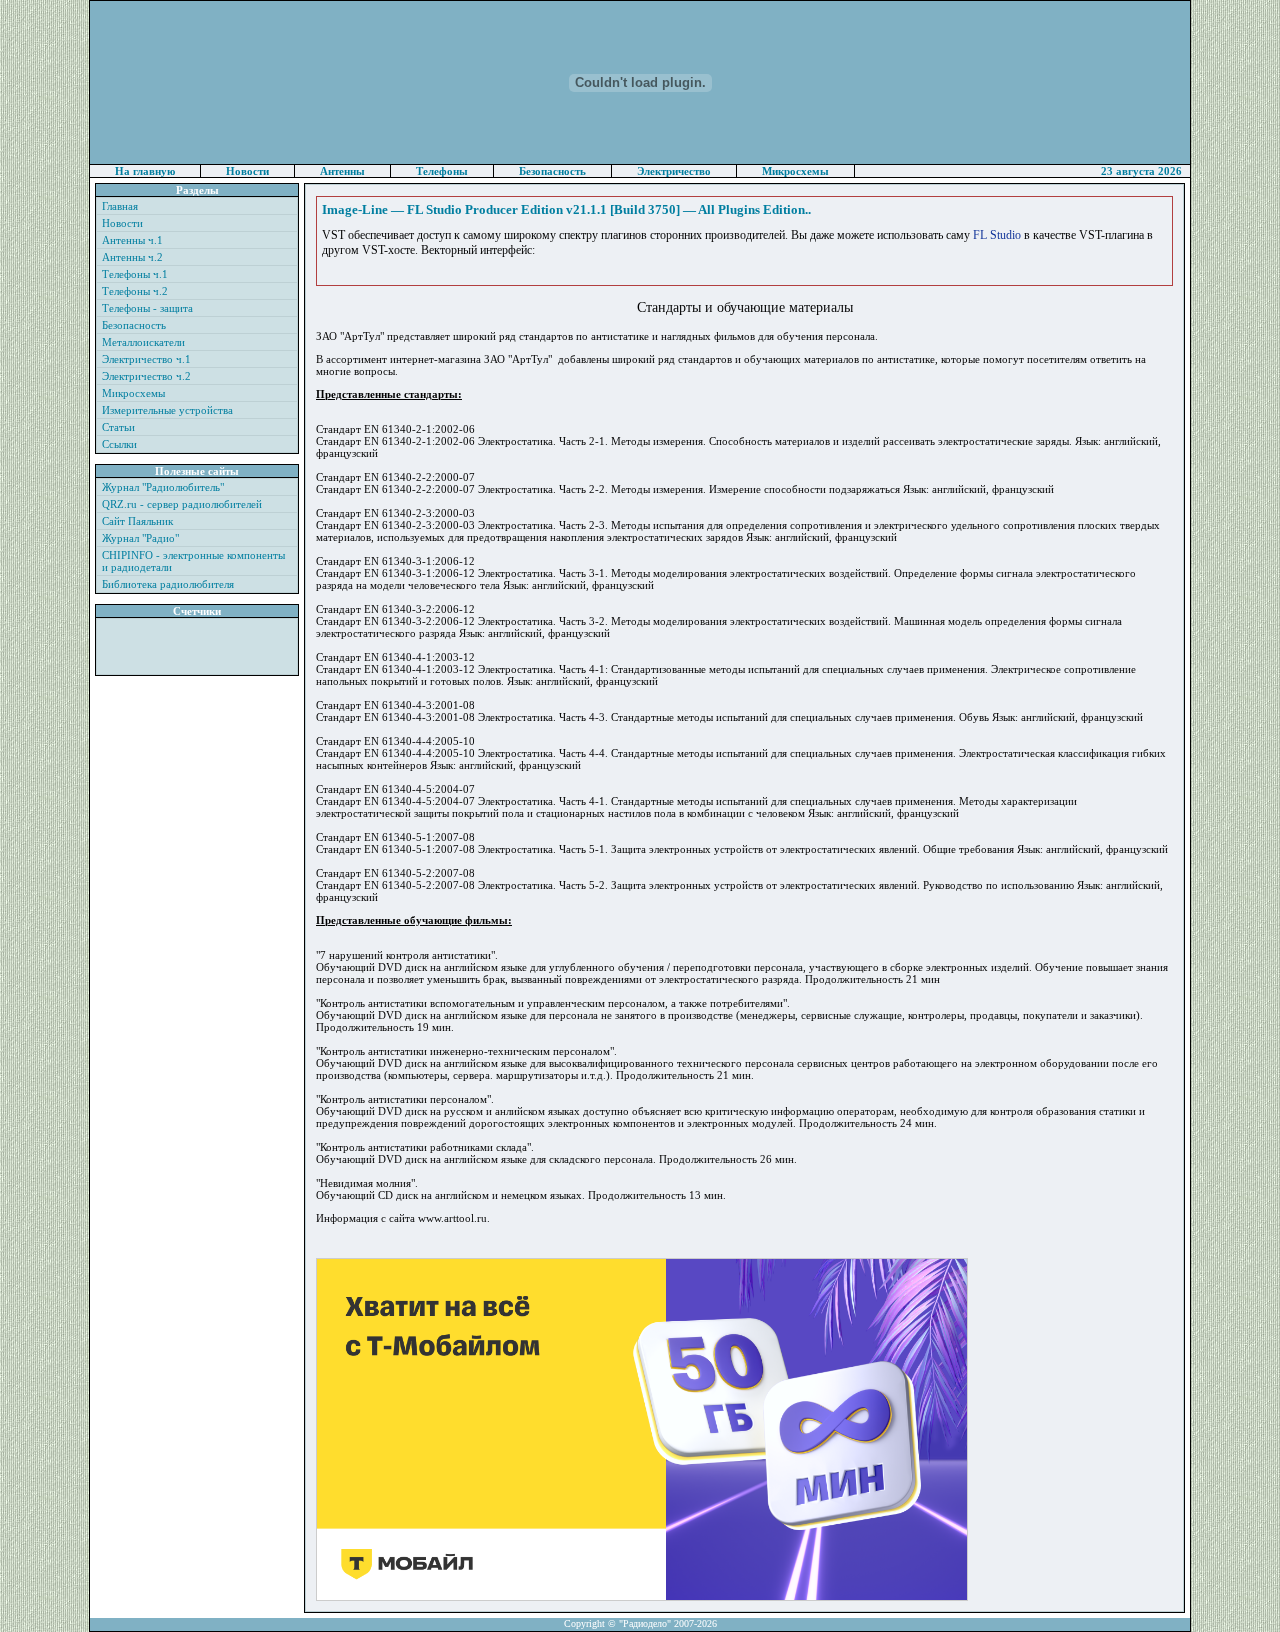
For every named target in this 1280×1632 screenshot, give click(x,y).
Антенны (342, 171)
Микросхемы (795, 171)
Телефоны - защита (147, 308)
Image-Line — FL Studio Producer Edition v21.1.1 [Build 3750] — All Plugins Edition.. (566, 209)
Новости (247, 171)
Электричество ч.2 (146, 376)
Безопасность (552, 171)
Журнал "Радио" (140, 538)
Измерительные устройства (167, 410)
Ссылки (119, 444)
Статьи (118, 427)
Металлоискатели (143, 342)
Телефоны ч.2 (135, 291)
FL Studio (997, 235)
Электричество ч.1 (146, 359)
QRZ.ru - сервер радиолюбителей (182, 504)
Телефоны (442, 171)
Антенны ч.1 (132, 240)
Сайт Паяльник (137, 521)
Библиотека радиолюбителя (168, 584)
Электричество (674, 171)
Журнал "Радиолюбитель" (163, 487)
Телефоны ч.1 (135, 274)
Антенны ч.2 (132, 257)
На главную (145, 171)
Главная (120, 206)
